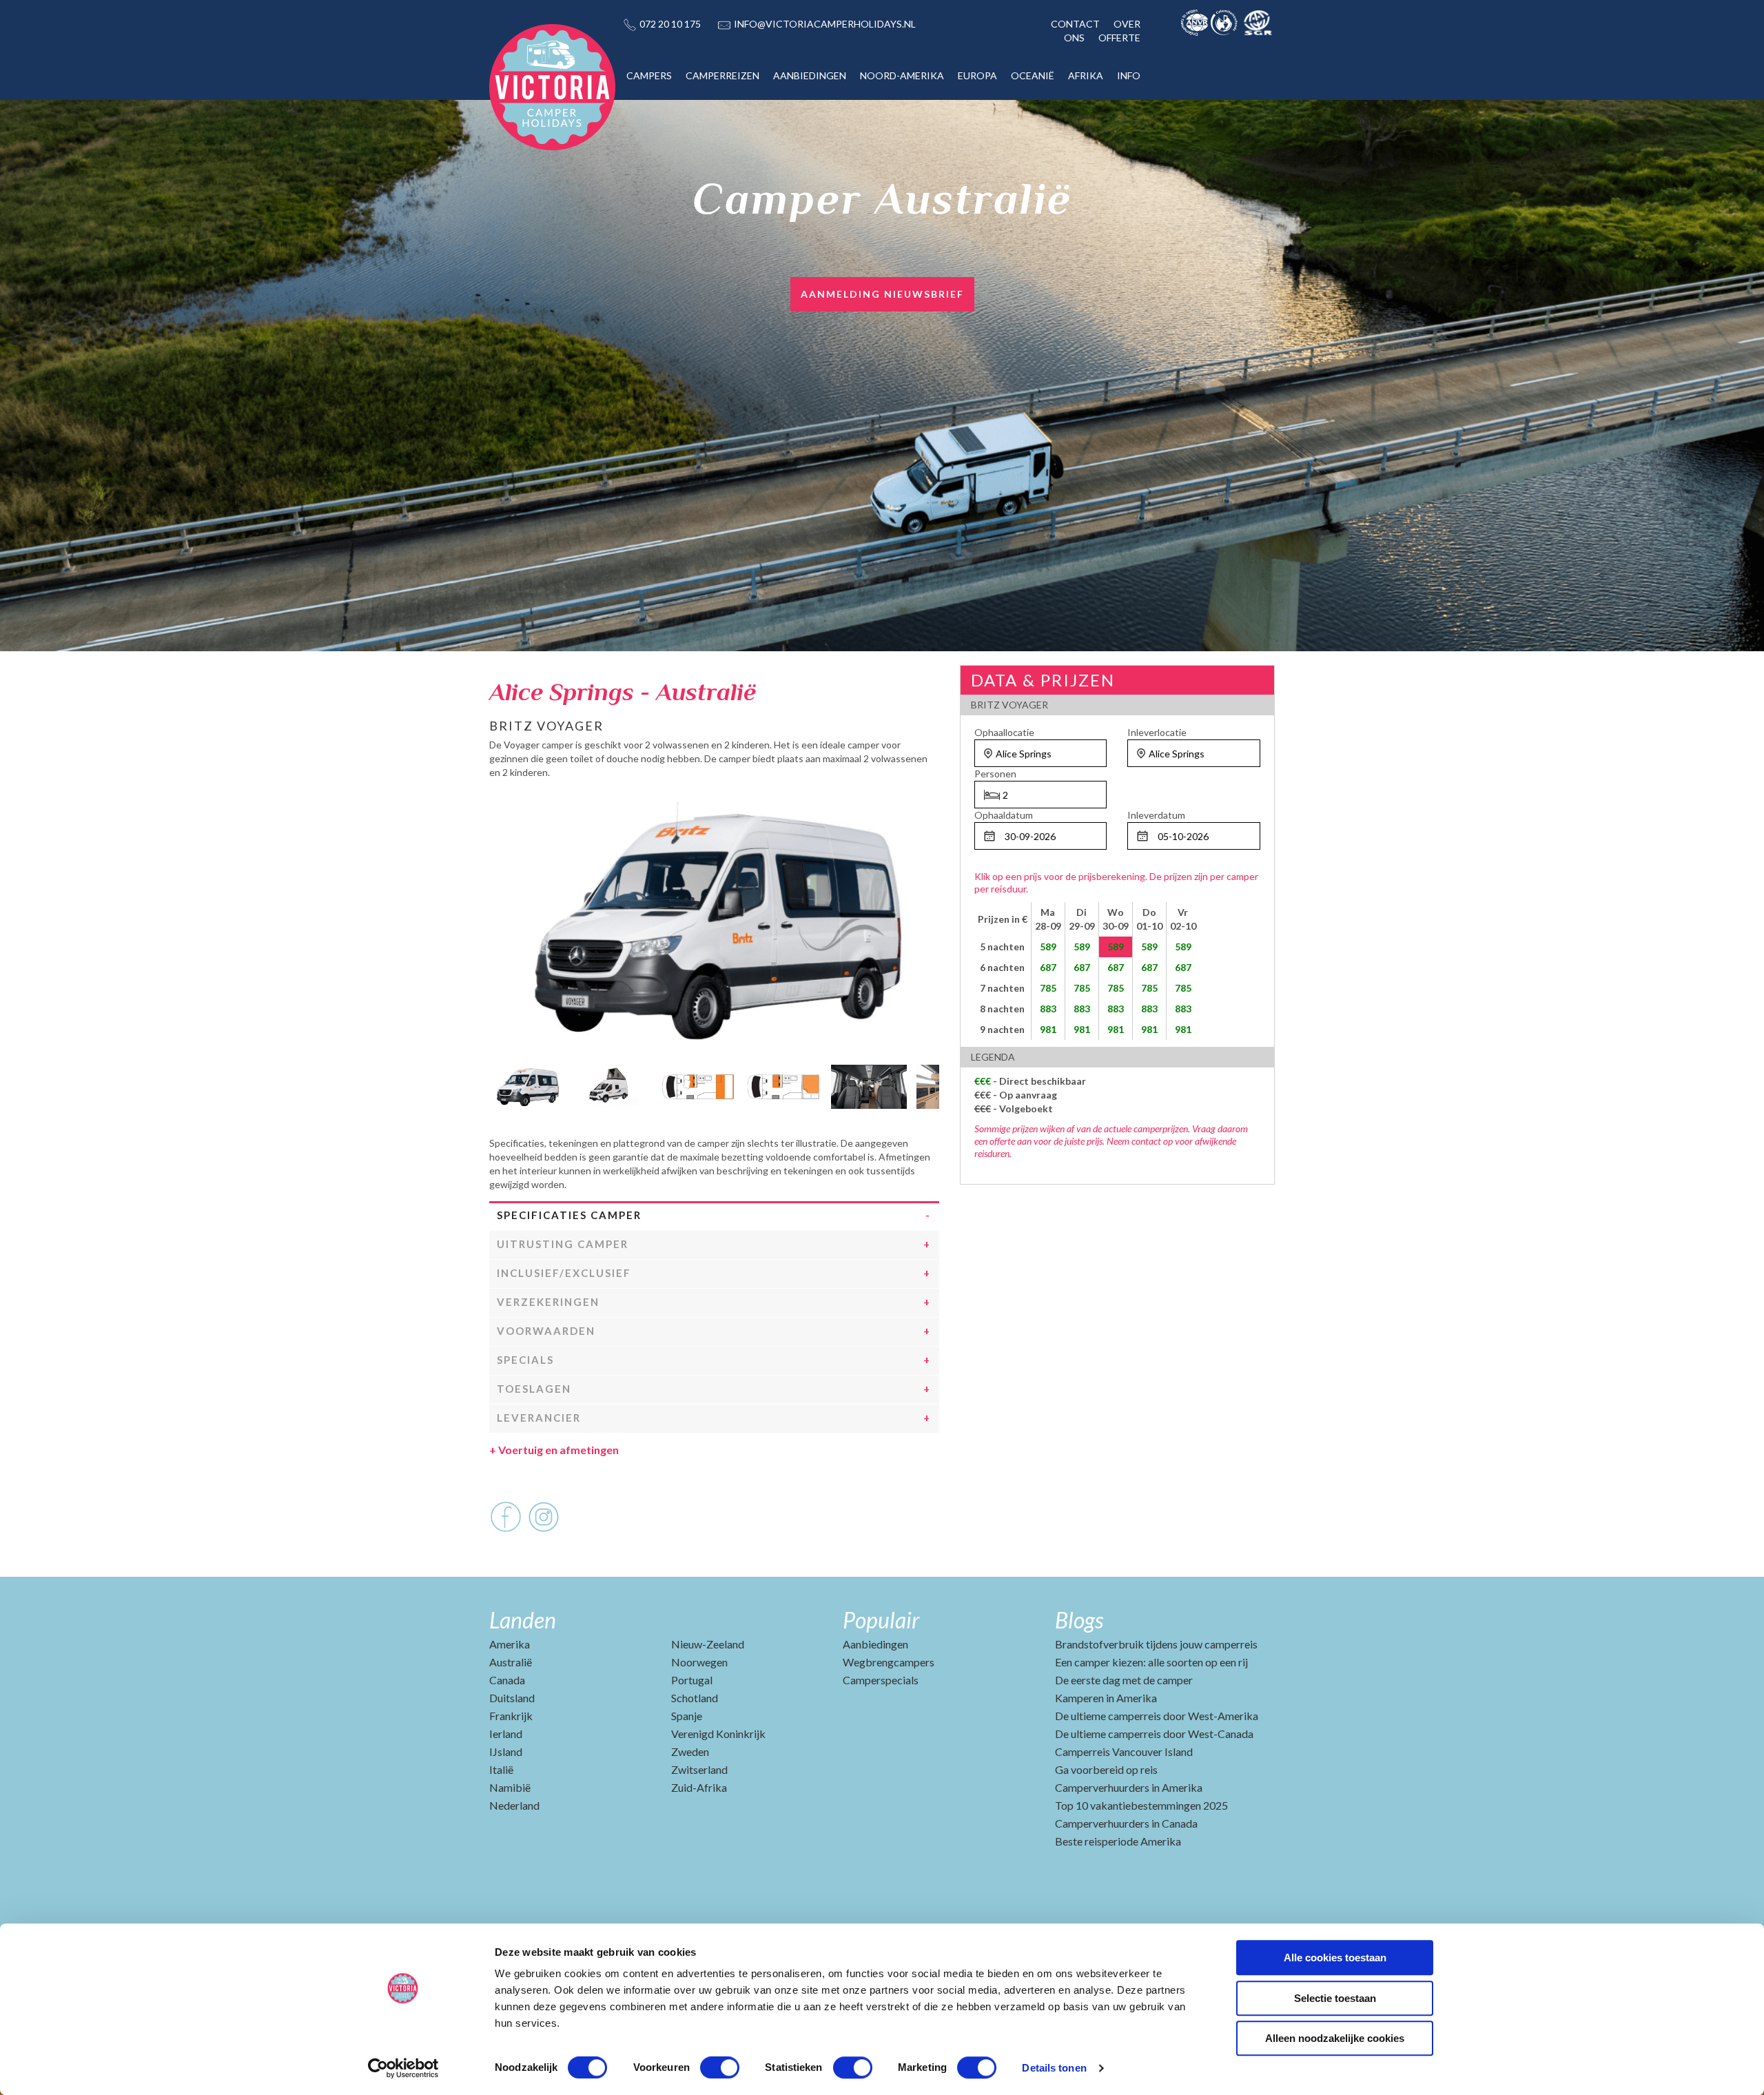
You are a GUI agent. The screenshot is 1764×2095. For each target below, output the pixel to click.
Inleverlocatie (1157, 732)
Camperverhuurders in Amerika (1129, 1787)
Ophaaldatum (1004, 815)
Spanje (687, 1716)
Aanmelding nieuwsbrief (882, 294)
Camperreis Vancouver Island (1124, 1751)
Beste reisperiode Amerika (1118, 1841)
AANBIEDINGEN (810, 75)
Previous (500, 1083)
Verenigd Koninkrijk (718, 1734)
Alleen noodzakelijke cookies (1335, 2038)
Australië (511, 1662)
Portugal (692, 1680)
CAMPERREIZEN (722, 75)
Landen (523, 1620)
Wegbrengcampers (889, 1662)
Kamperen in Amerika (1106, 1698)
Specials (525, 1360)
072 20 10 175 (670, 24)
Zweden (690, 1751)
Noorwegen (699, 1662)
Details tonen (1054, 2068)
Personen (995, 774)
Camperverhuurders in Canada (1126, 1823)
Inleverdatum (1156, 815)
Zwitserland (699, 1769)
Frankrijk (511, 1716)
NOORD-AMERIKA (902, 75)
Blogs (1079, 1620)
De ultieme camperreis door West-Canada (1154, 1734)
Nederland (514, 1805)
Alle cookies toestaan (1335, 1958)
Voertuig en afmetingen (554, 1450)
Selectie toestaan (1335, 1998)
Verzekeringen (548, 1302)
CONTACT (1075, 24)
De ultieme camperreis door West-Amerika (1157, 1716)
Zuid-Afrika (699, 1787)
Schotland (695, 1698)
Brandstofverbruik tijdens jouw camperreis (1156, 1644)
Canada (507, 1680)
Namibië (510, 1787)
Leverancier (539, 1418)
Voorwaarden (546, 1331)
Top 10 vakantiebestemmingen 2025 (1141, 1805)
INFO (1129, 75)
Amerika (510, 1644)
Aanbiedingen (875, 1644)
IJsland (506, 1751)
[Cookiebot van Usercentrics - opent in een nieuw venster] (403, 2068)
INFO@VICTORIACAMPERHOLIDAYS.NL (825, 24)
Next (929, 1083)
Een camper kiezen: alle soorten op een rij (1151, 1662)
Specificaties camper (569, 1215)
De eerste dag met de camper (1124, 1680)
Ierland (506, 1734)
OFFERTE (1119, 38)
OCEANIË (1033, 75)
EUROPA (977, 75)
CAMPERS (649, 75)
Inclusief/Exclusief (564, 1273)
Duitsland (512, 1698)
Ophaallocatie (1004, 732)
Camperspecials (881, 1680)
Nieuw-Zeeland (708, 1644)
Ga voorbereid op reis (1106, 1769)
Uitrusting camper (563, 1244)
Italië (501, 1769)
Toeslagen (534, 1389)
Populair (881, 1620)
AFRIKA (1086, 75)
